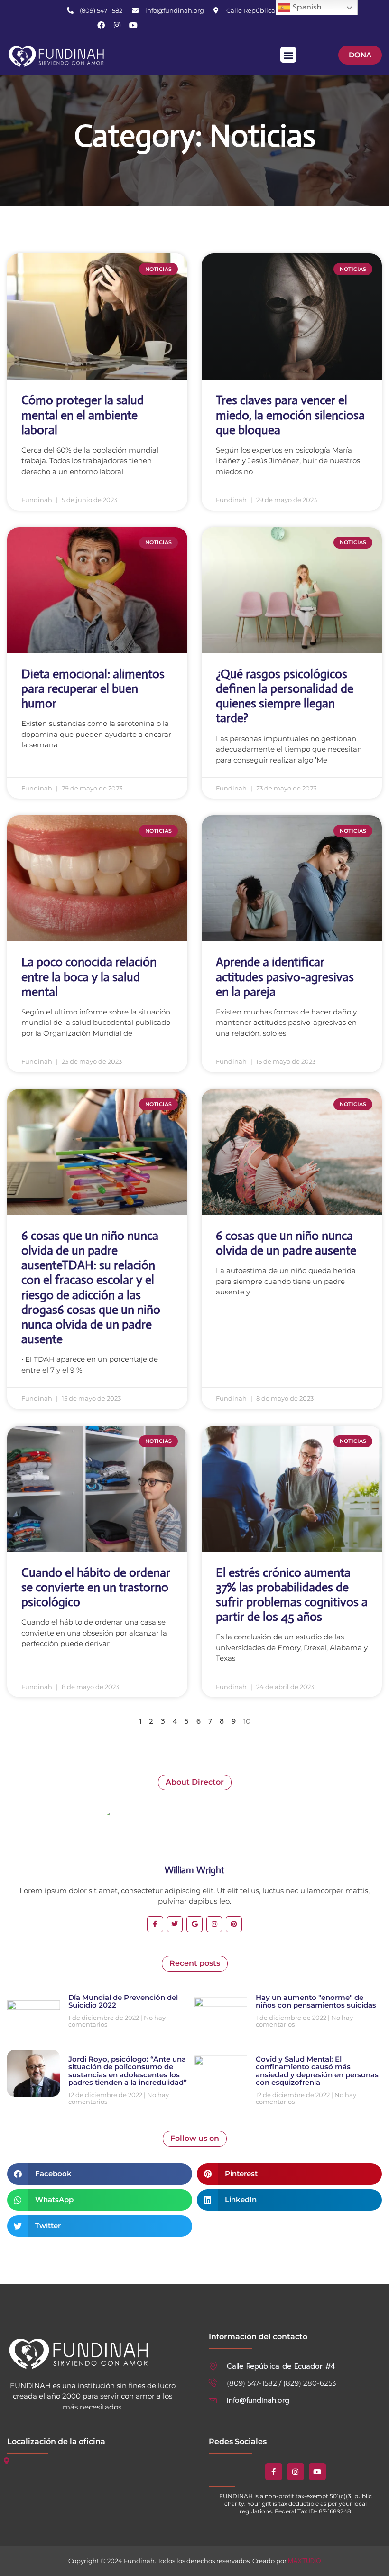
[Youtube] (133, 25)
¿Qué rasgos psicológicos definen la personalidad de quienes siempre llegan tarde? (285, 696)
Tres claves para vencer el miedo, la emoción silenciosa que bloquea (290, 415)
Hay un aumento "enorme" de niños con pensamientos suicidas (316, 2001)
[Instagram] (117, 25)
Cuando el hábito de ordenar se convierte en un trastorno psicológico (96, 1587)
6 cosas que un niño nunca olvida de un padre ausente (286, 1243)
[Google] (194, 1925)
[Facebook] (101, 25)
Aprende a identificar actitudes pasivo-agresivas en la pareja (285, 976)
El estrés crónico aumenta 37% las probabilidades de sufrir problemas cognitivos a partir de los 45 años (292, 1595)
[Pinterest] (234, 1925)
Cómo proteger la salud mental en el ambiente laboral (83, 415)
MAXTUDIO (305, 2561)
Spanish (306, 7)
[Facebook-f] (155, 1925)
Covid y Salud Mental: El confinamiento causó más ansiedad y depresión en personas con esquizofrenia (317, 2071)
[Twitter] (175, 1925)
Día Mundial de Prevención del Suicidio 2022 (123, 2001)
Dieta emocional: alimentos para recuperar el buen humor (93, 688)
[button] (288, 55)
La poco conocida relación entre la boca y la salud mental (89, 976)
